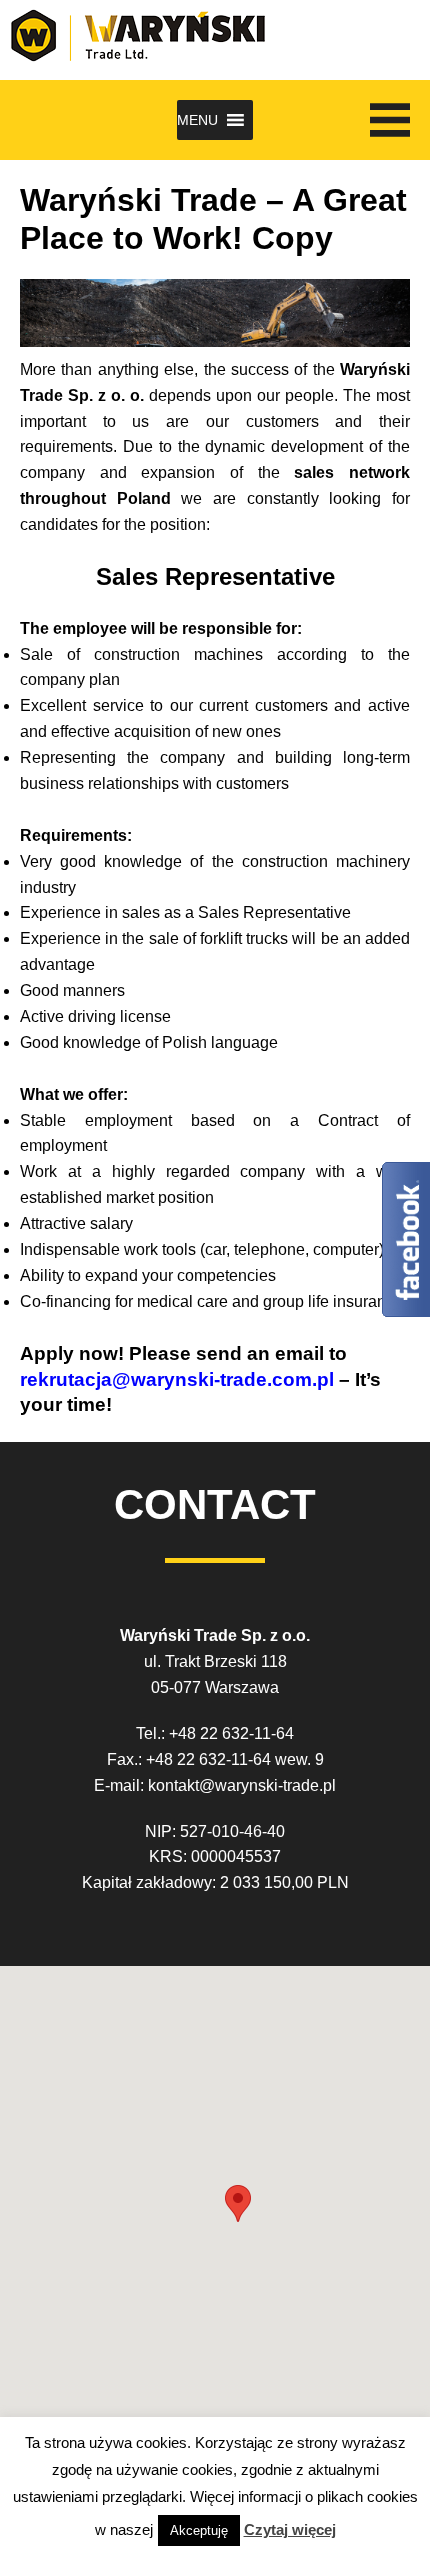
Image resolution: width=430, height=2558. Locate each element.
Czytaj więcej (290, 2529)
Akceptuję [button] (199, 2530)
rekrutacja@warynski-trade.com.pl (179, 1379)
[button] (197, 120)
